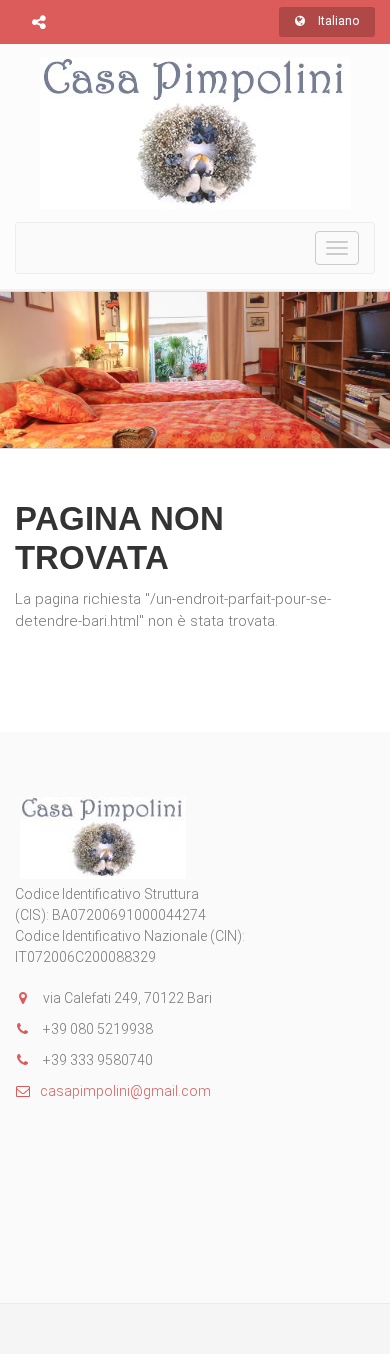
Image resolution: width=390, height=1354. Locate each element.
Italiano (337, 21)
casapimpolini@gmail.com (125, 1091)
